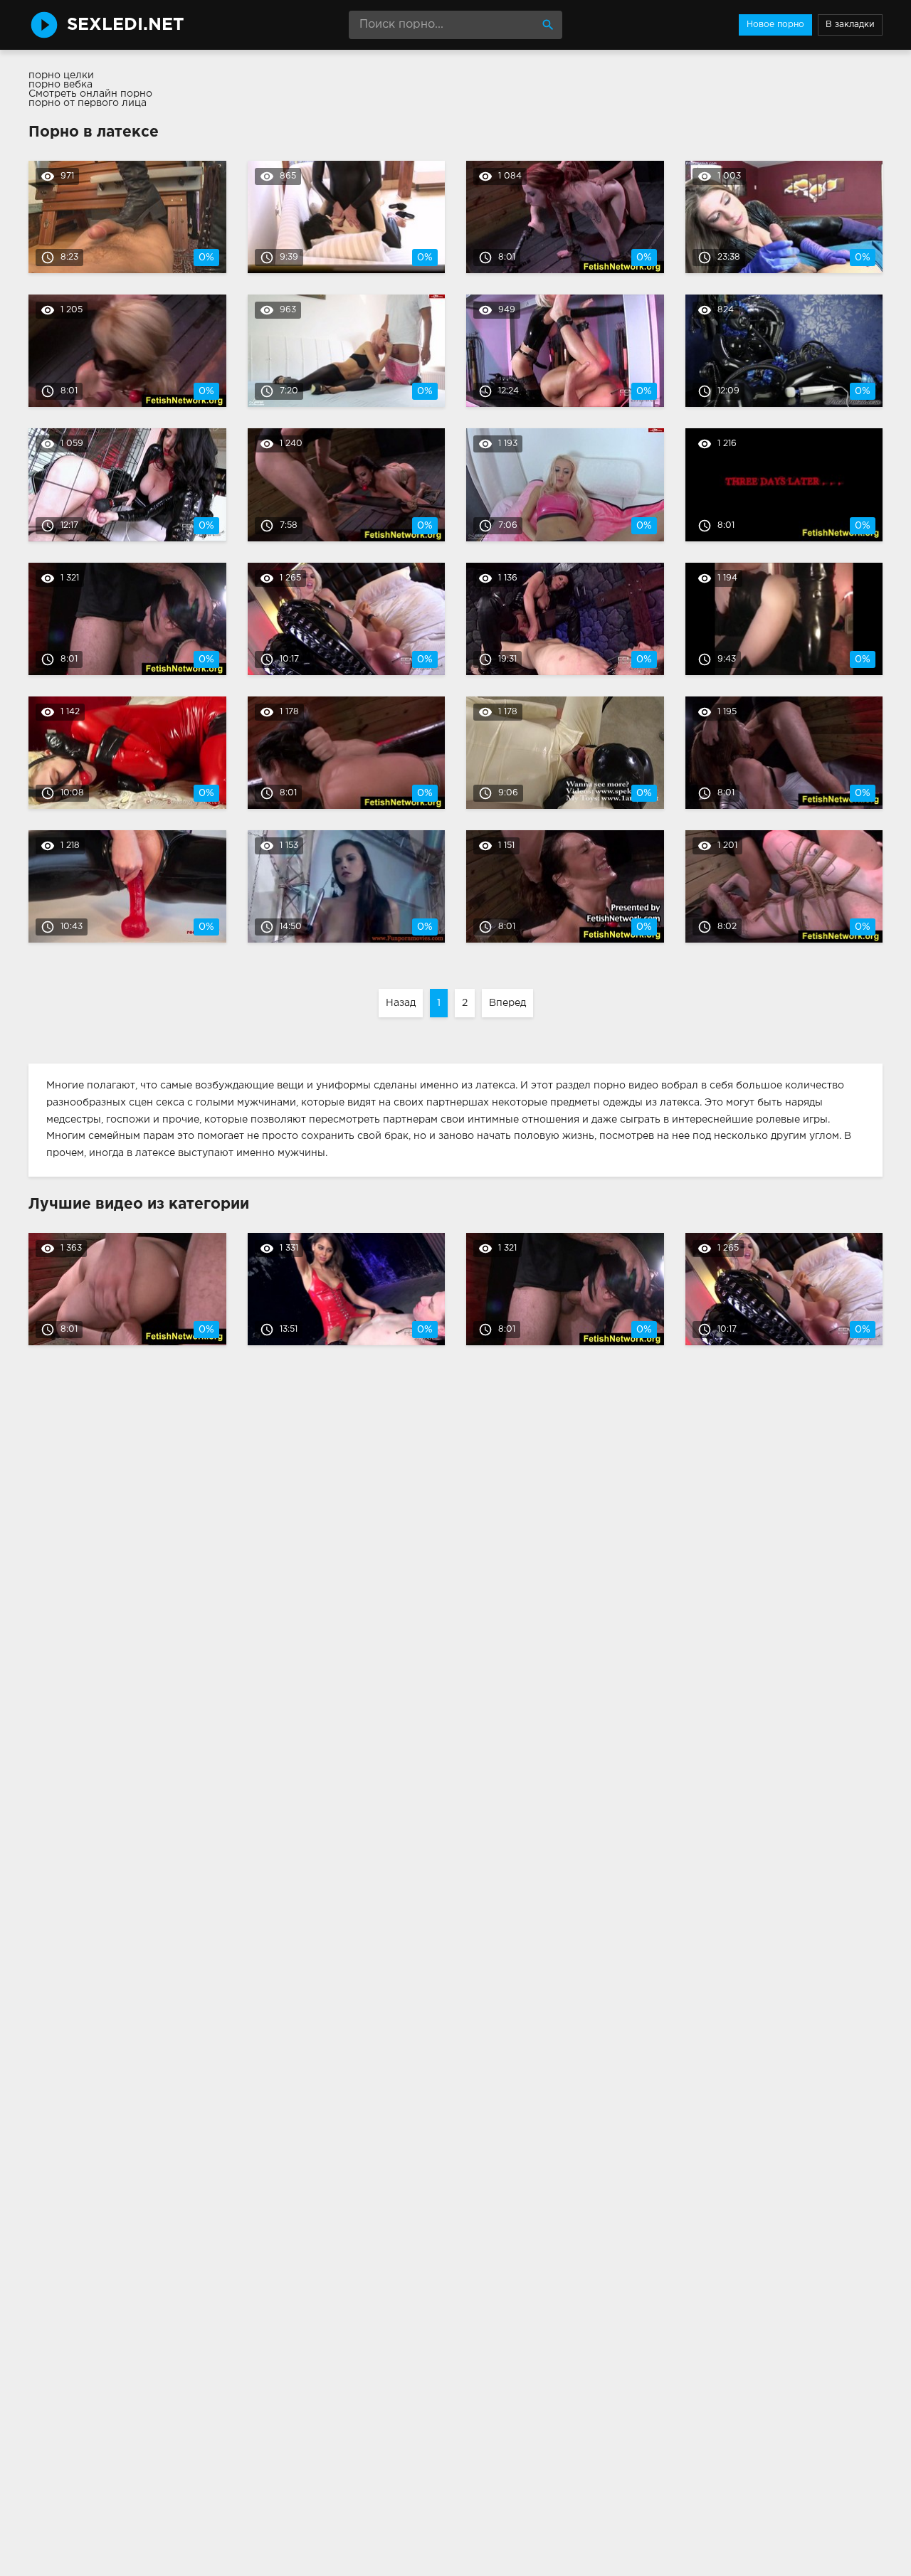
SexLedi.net (126, 25)
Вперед (507, 1003)
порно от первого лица (88, 103)
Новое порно (775, 25)
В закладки (850, 25)
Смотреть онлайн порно (90, 94)
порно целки (61, 75)
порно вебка (60, 85)
